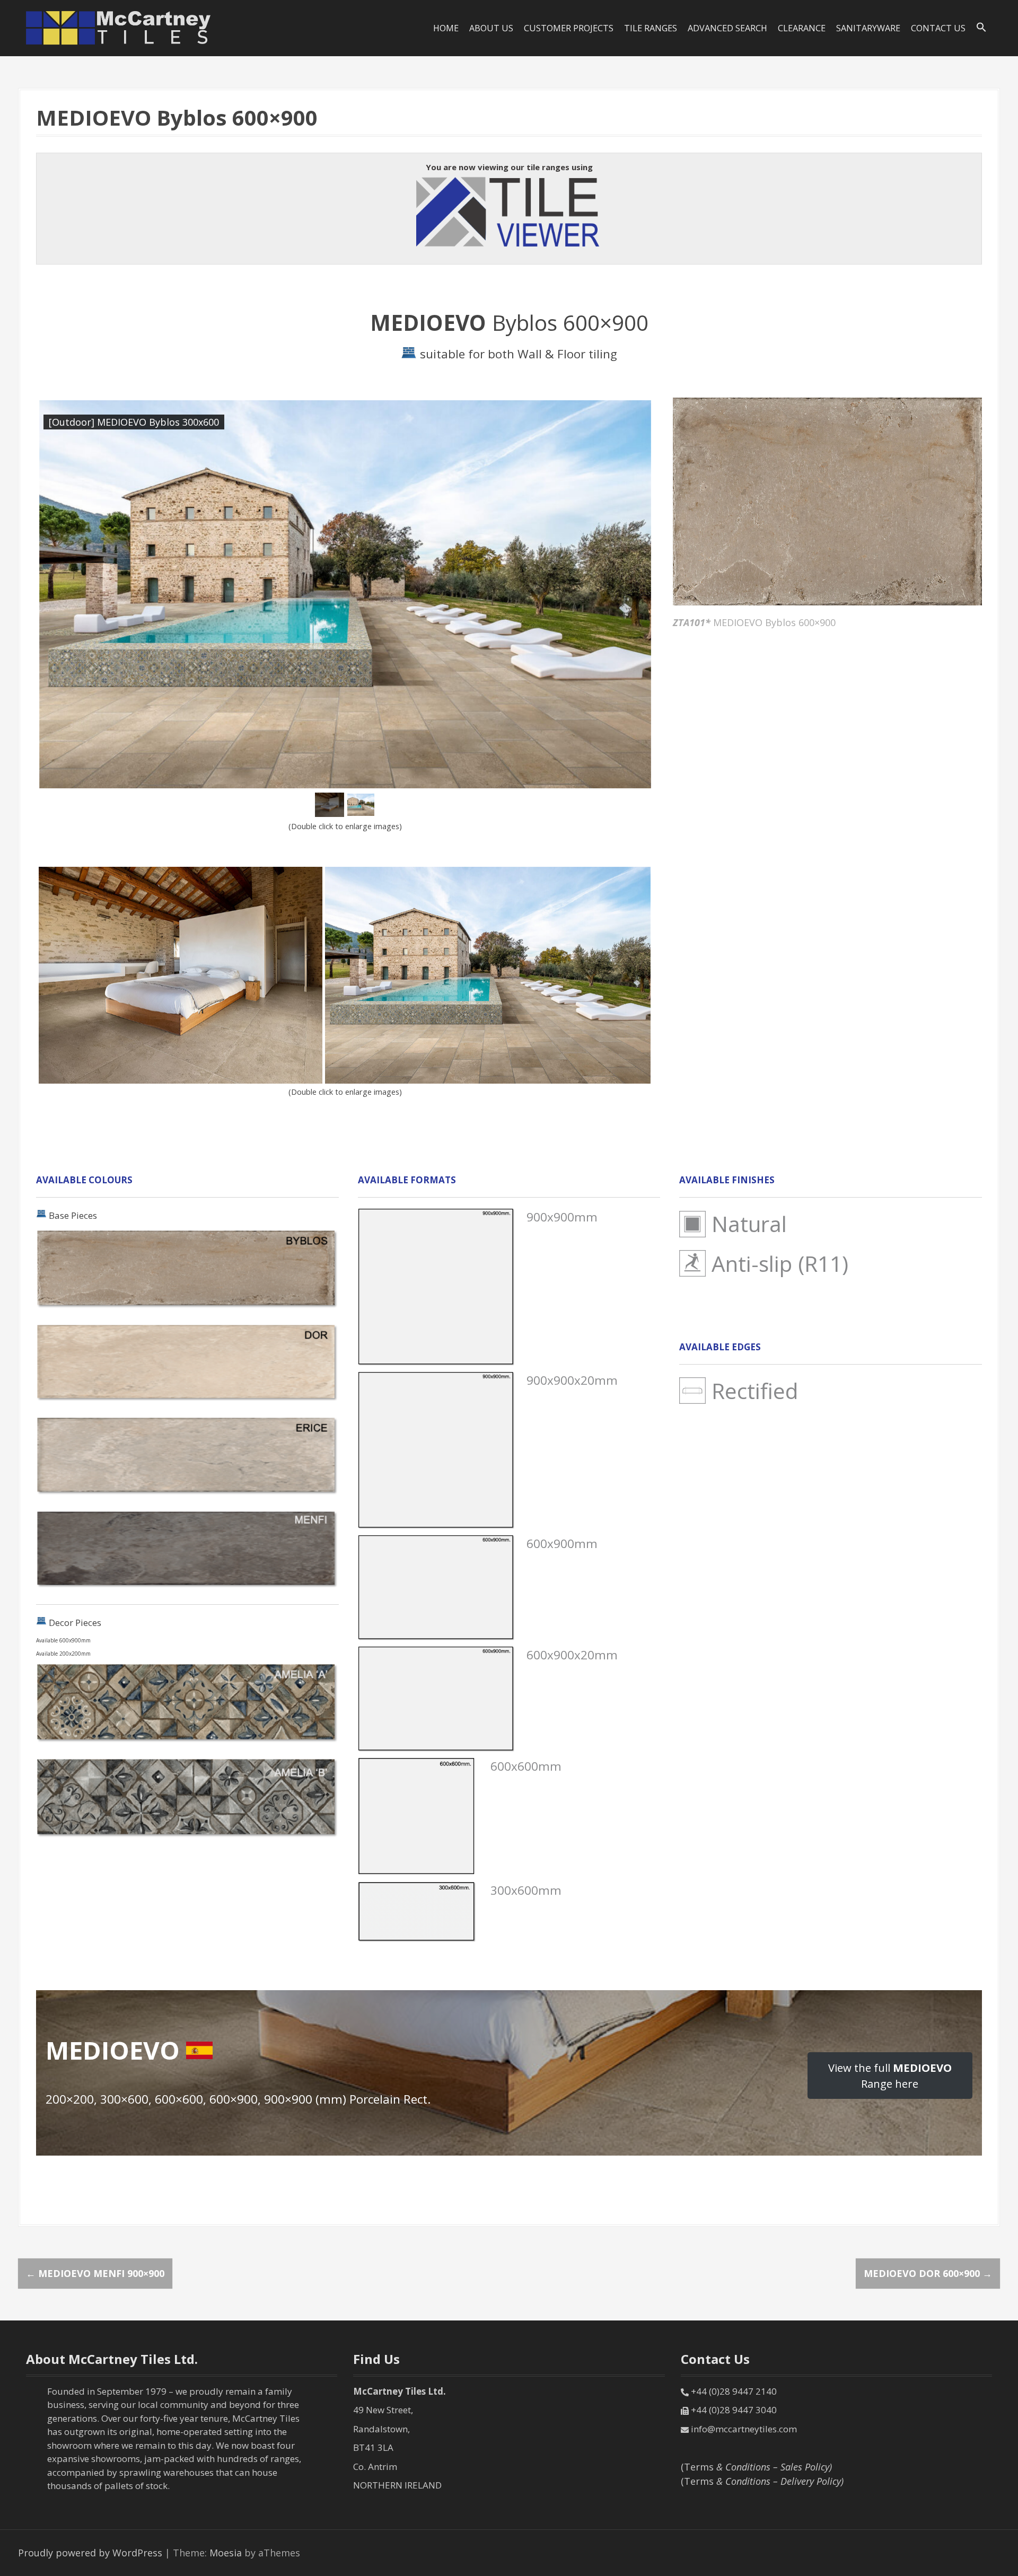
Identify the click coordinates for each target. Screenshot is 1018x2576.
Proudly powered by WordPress (90, 2553)
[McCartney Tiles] (119, 27)
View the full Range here (890, 2076)
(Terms (756, 2467)
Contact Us (938, 28)
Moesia (226, 2553)
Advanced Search (727, 28)
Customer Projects (569, 28)
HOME (446, 28)
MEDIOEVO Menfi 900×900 (95, 2273)
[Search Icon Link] (981, 28)
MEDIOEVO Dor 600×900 (928, 2273)
